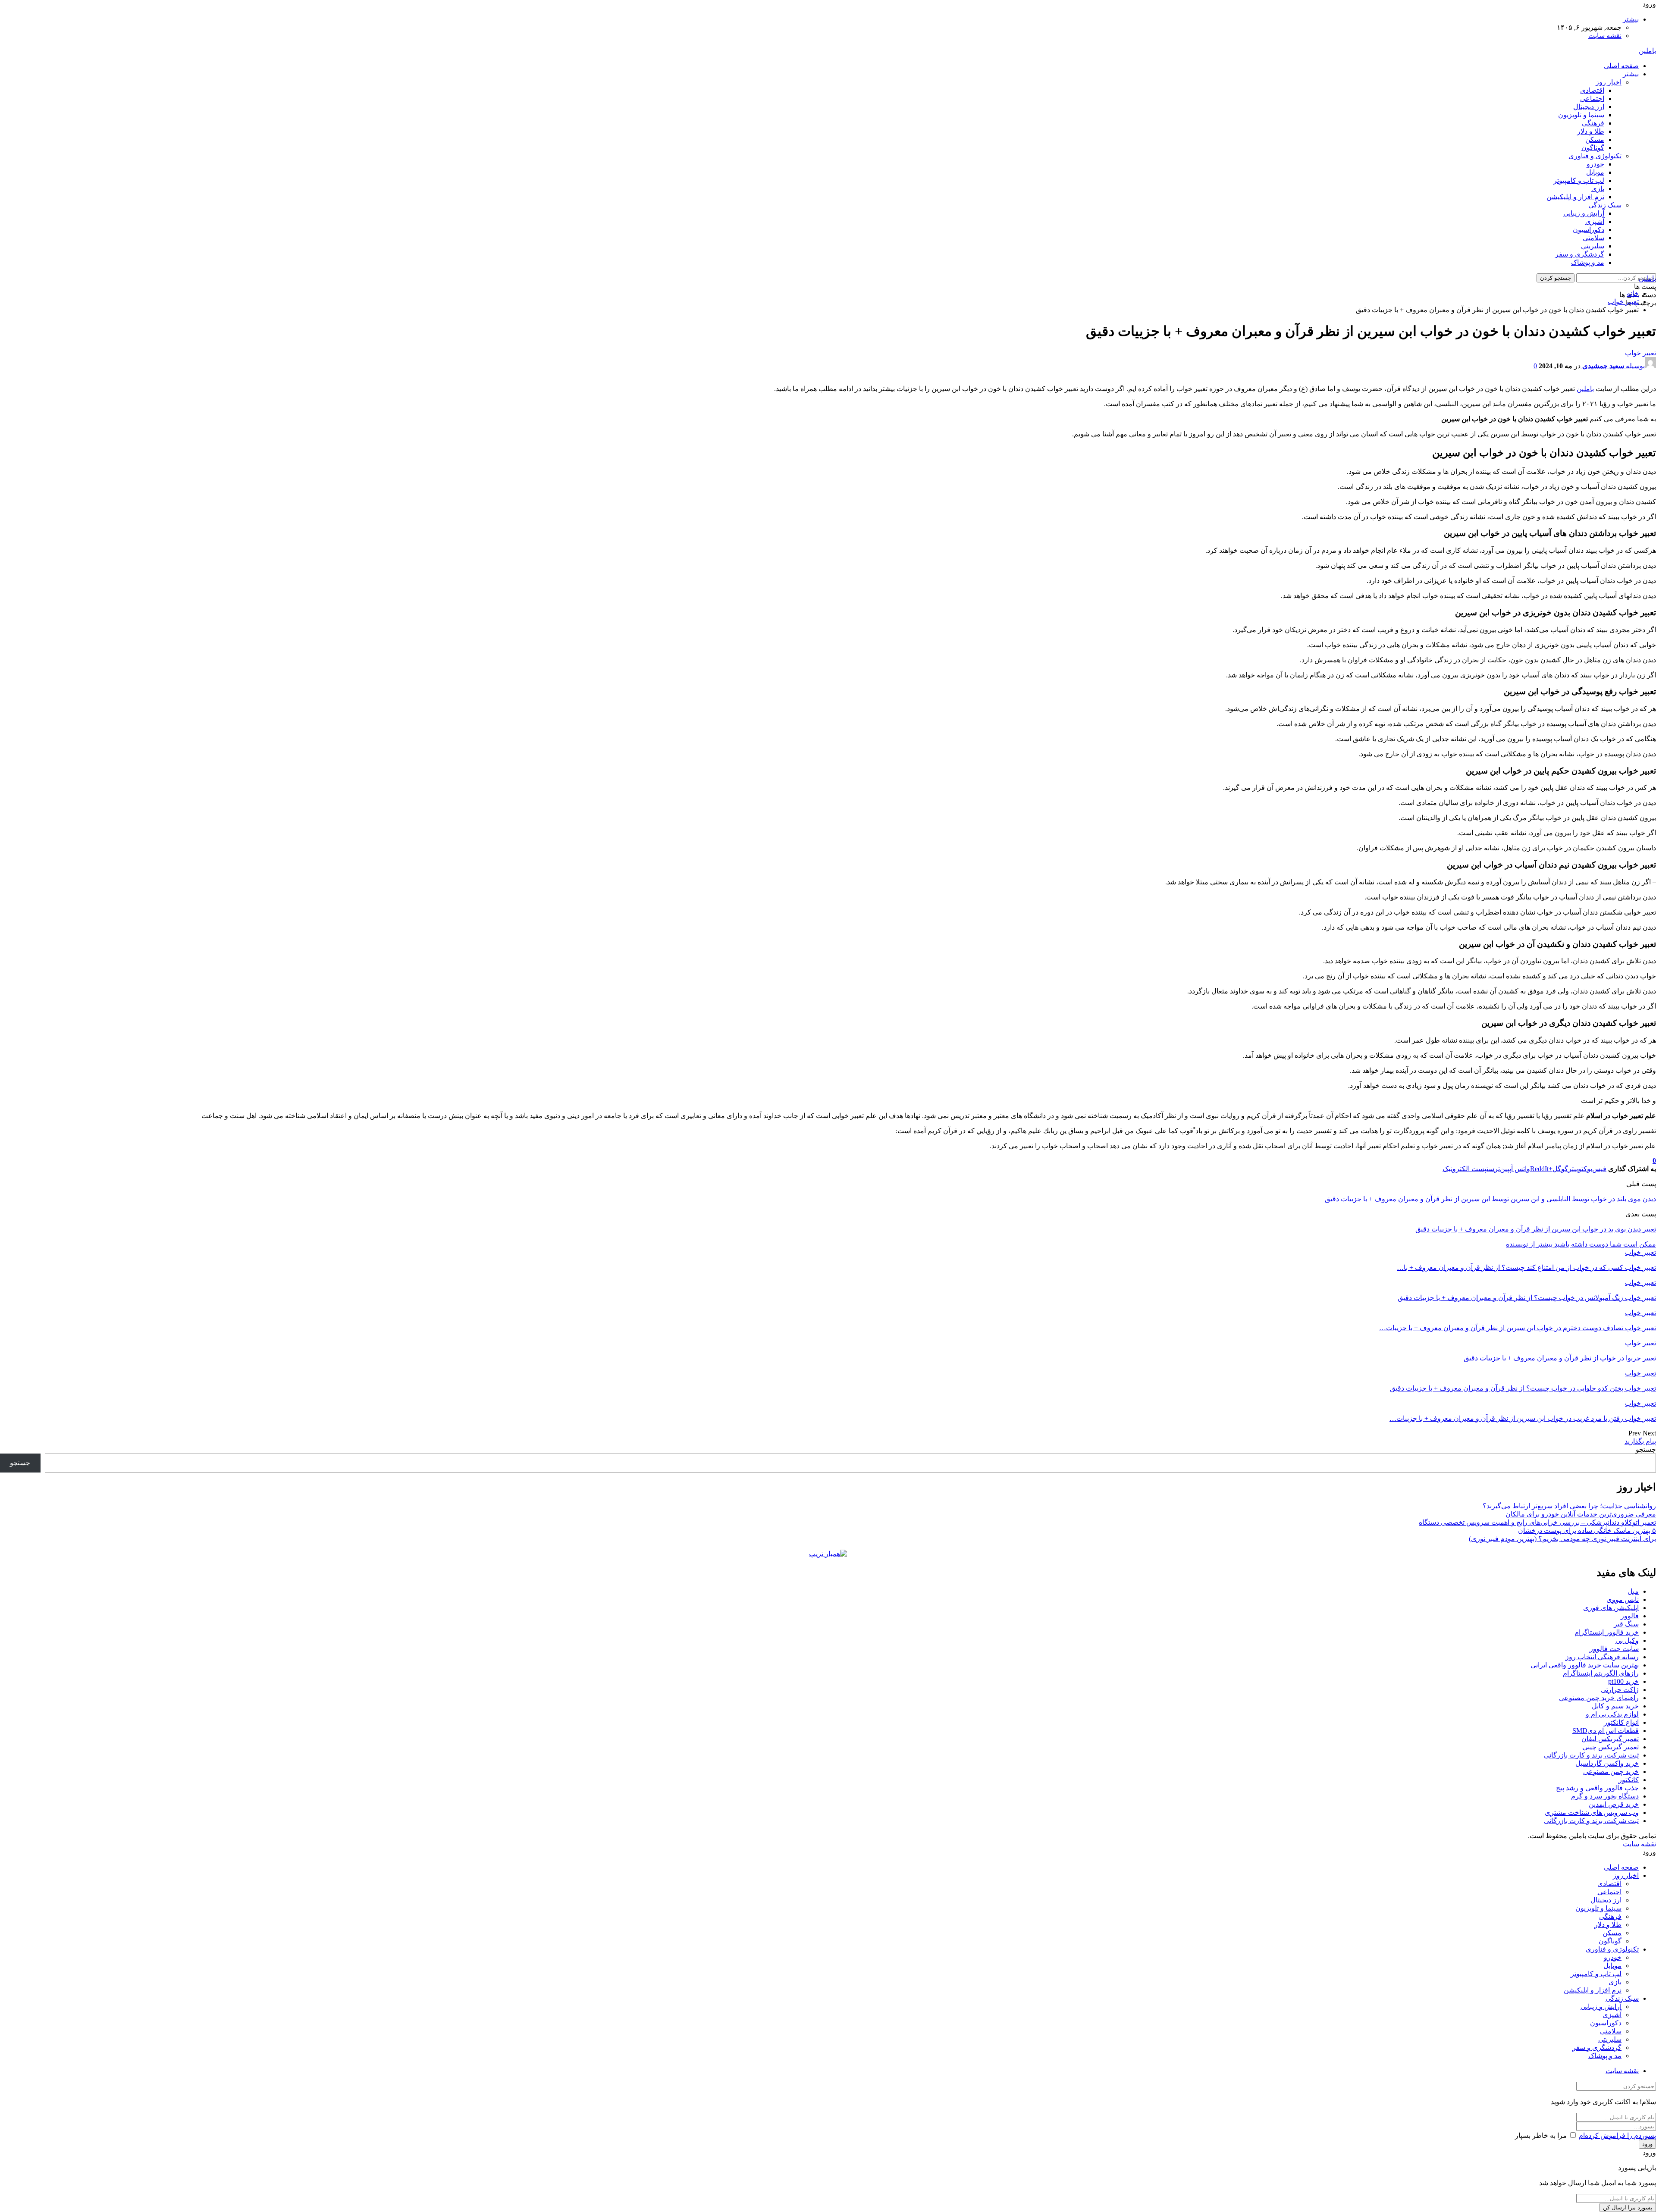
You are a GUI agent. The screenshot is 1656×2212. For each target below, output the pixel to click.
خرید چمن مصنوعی (1611, 1772)
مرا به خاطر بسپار (1541, 2135)
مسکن (1595, 139)
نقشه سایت (1605, 36)
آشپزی (1595, 221)
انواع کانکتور (1621, 1722)
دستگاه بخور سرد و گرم (1605, 1796)
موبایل (1595, 172)
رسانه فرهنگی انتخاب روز (1602, 1657)
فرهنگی (1593, 123)
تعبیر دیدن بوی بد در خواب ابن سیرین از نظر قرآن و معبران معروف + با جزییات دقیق (1536, 1229)
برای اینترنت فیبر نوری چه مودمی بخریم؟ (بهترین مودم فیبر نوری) (1562, 1539)
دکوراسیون (1589, 230)
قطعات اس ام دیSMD (1606, 1731)
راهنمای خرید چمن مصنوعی (1599, 1698)
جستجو (1646, 1449)
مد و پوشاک (1588, 262)
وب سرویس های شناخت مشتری (1592, 1813)
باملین (1647, 51)
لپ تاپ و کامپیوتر (1579, 180)
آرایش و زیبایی (1584, 213)
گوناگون (1593, 148)
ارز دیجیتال (1589, 107)
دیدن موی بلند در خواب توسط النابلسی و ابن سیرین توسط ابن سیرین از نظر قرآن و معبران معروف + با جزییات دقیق (1490, 1199)
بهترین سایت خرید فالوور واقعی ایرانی (1585, 1665)
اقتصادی (1592, 90)
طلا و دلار (1591, 131)
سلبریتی (1593, 246)
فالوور (1630, 1616)
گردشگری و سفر (1580, 254)
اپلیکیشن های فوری (1611, 1608)
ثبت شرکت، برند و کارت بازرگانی (1591, 1755)
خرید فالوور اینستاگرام (1607, 1632)
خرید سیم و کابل (1615, 1706)
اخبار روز (1609, 82)
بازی (1598, 189)
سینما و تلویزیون (1581, 115)
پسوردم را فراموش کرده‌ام (1617, 2135)
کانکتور (1629, 1780)
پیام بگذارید (1640, 1441)
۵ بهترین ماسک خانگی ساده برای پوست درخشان (1587, 1531)
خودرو (1595, 164)
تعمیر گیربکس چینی (1611, 1747)
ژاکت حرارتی (1620, 1690)
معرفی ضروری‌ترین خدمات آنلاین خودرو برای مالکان (1581, 1514)
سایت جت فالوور (1614, 1649)
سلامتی (1593, 238)
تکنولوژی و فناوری (1595, 156)
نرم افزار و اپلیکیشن (1575, 197)
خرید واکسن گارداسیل (1607, 1763)
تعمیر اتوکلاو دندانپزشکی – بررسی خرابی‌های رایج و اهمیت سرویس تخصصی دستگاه (1537, 1522)
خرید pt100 (1623, 1681)
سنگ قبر (1626, 1624)
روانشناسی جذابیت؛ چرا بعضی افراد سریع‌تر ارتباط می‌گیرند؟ (1569, 1506)
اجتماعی (1592, 99)
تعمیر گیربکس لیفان (1610, 1739)
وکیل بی (1627, 1640)
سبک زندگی (1605, 205)
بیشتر (1631, 19)
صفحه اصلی (1621, 66)
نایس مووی (1623, 1599)
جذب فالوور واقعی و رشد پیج (1597, 1788)
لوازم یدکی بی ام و (1612, 1714)
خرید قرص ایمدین (1614, 1804)
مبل (1633, 1591)
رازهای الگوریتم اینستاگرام (1601, 1673)
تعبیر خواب (1640, 353)
